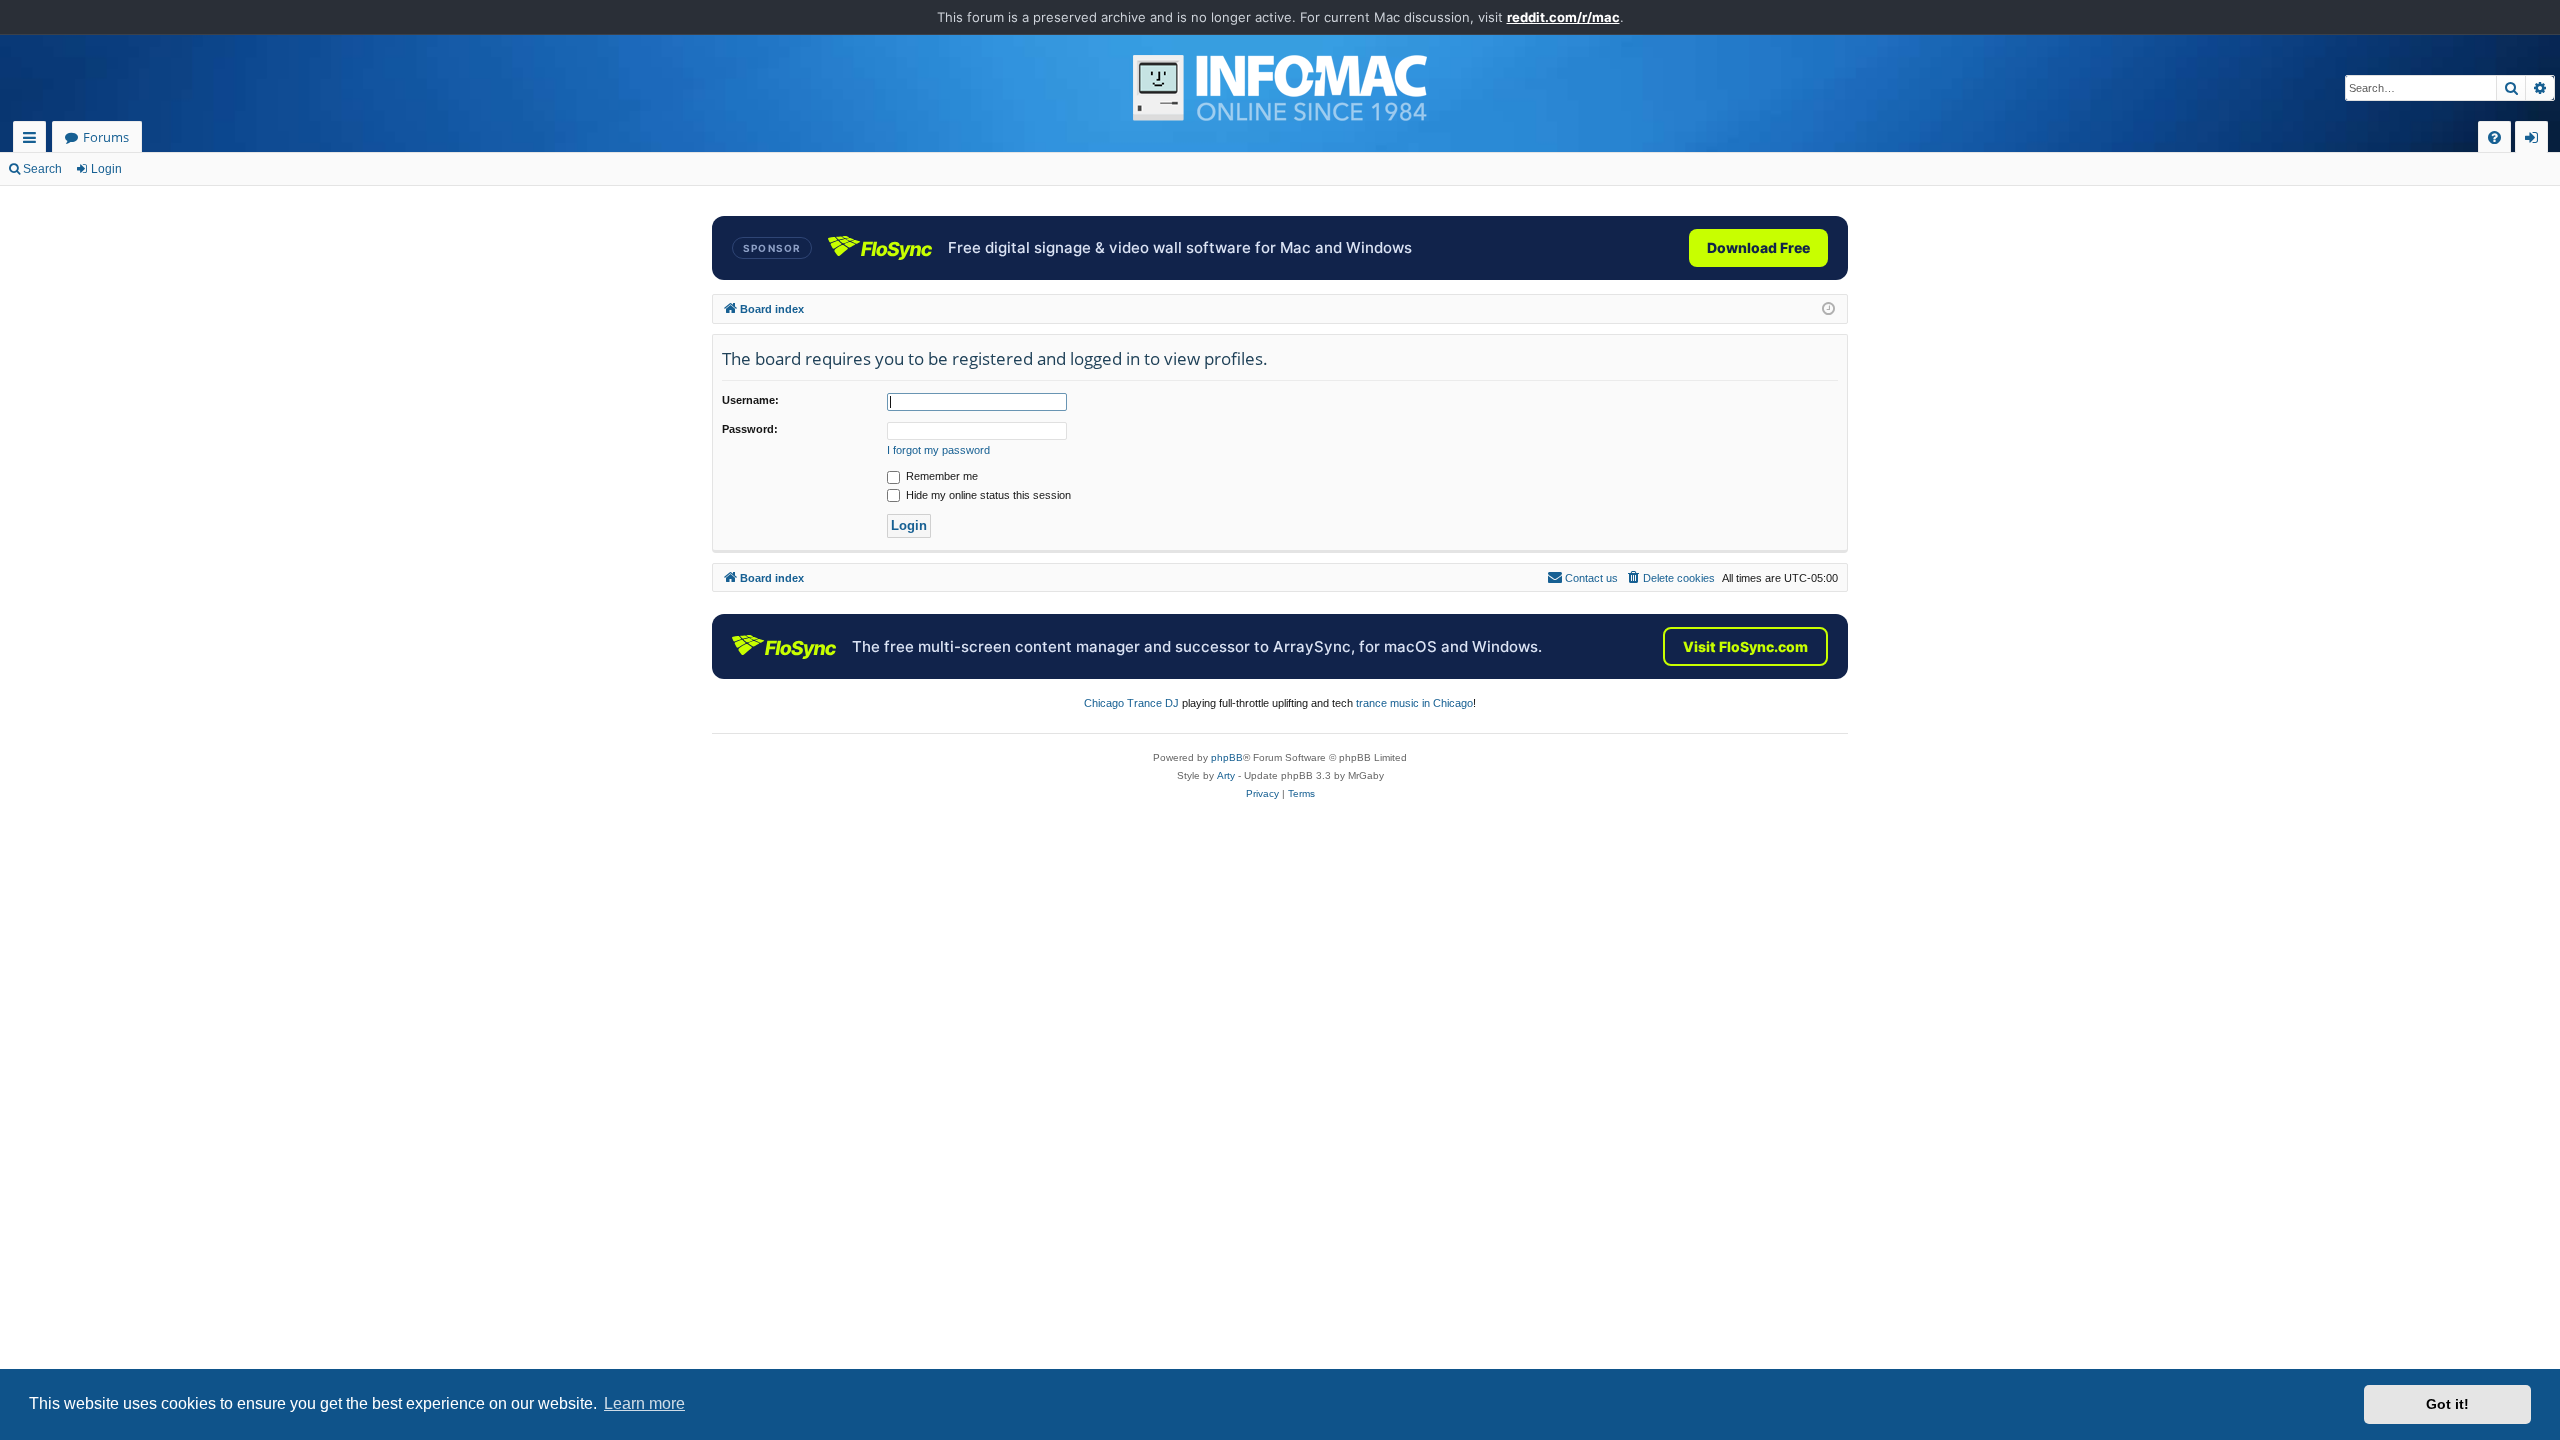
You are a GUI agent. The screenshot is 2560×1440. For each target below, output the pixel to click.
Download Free (1758, 247)
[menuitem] (2494, 137)
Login (106, 169)
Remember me (940, 476)
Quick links (33, 140)
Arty (1226, 775)
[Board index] (1280, 88)
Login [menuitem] (2535, 140)
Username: (750, 400)
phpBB (1227, 757)
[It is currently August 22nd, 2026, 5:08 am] (1828, 309)
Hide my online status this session (987, 495)
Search (42, 169)
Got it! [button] (2447, 1404)
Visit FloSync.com (1745, 646)
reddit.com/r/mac (1563, 17)
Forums (106, 137)
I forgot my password (938, 450)
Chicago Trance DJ (1131, 703)
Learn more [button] (644, 1403)
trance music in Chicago (1414, 703)
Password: (750, 429)
